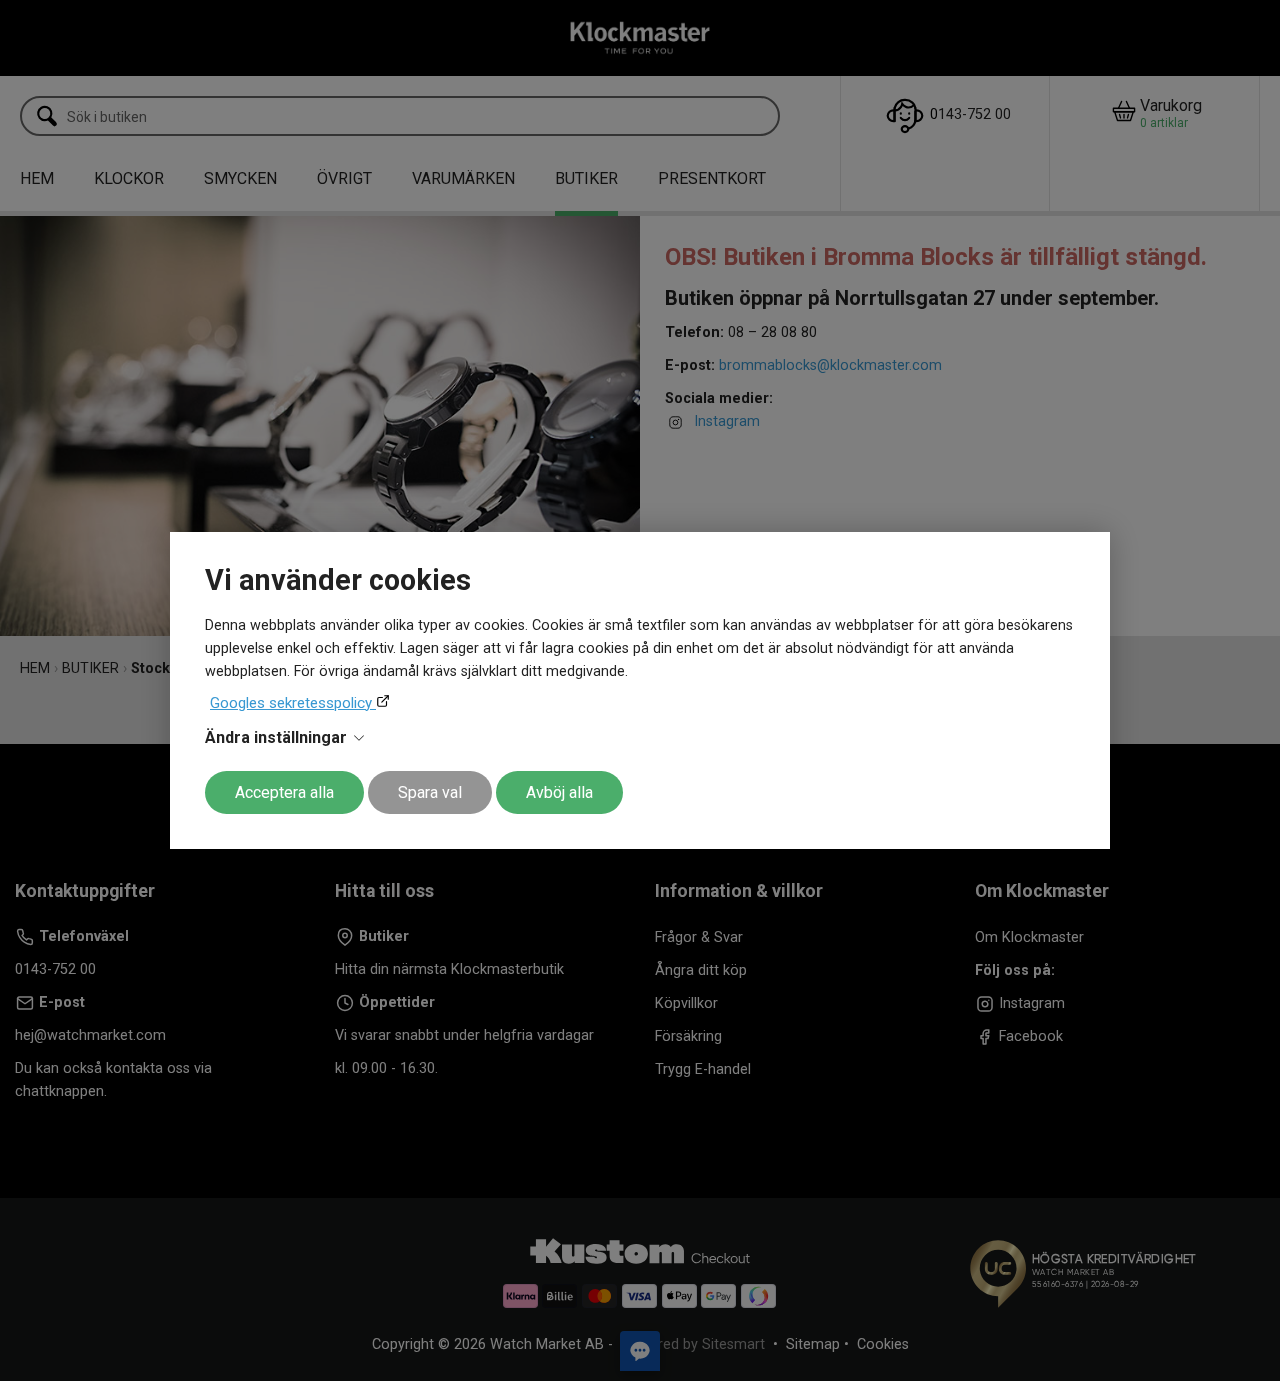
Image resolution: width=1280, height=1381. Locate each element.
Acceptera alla (284, 792)
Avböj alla (559, 792)
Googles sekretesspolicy (293, 703)
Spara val (430, 792)
